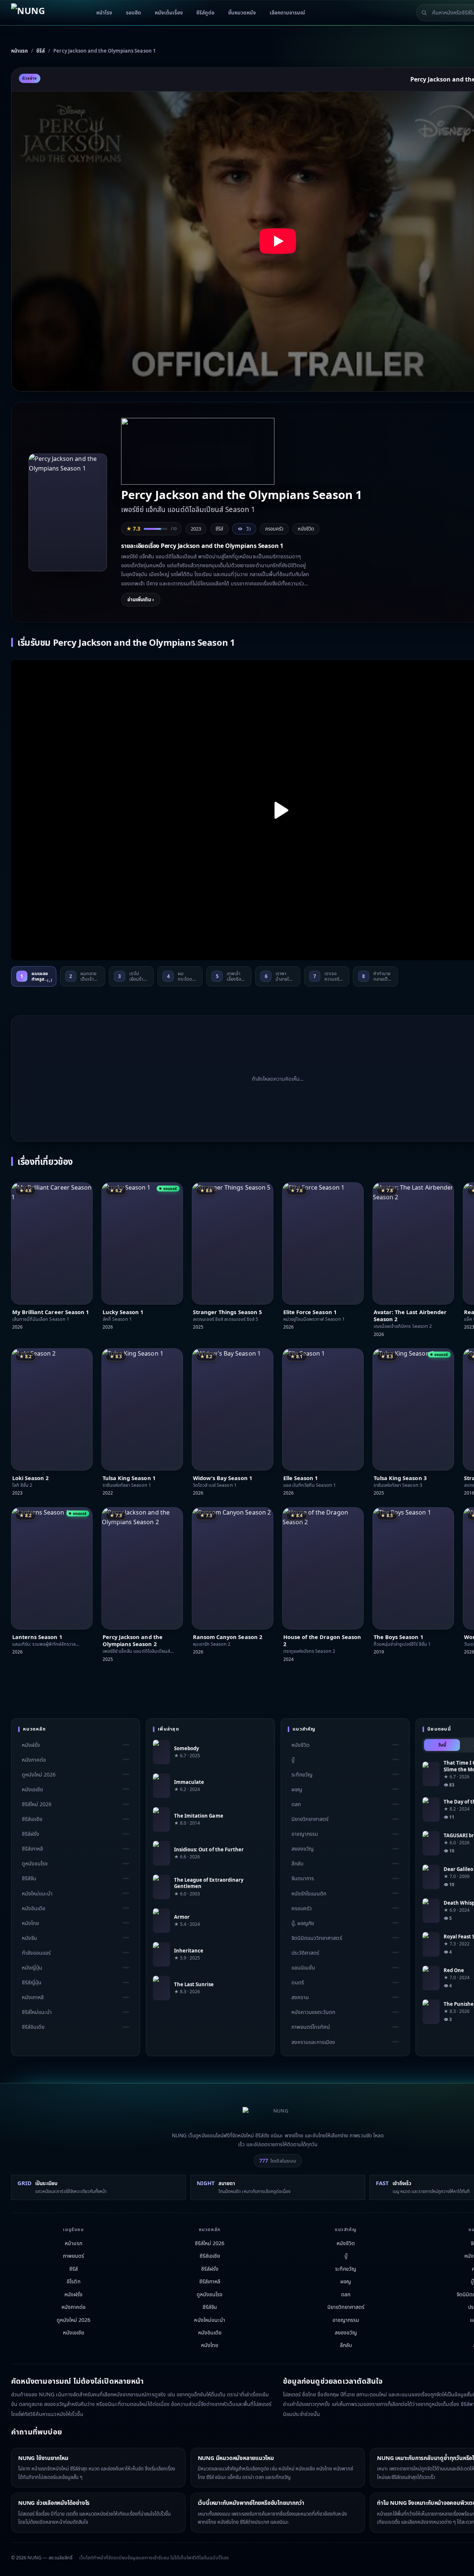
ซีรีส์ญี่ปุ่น (32, 1983)
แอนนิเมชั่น (303, 1967)
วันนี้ (442, 1745)
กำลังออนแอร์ (36, 1953)
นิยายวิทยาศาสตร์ (310, 1819)
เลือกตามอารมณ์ (287, 13)
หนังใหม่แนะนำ (37, 1893)
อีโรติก (73, 2281)
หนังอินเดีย (34, 1908)
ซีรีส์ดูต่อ (205, 13)
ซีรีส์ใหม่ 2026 (37, 1804)
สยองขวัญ (303, 1849)
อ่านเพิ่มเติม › (141, 599)
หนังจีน (29, 1938)
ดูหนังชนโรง (35, 1864)
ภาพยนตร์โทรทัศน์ (311, 2027)
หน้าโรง (104, 13)
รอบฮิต (133, 13)
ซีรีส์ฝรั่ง (31, 1834)
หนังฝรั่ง (31, 1745)
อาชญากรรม (305, 1834)
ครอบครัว (274, 529)
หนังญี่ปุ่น (32, 1967)
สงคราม (300, 1997)
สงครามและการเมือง (313, 2042)
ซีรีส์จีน (29, 1879)
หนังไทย (30, 1923)
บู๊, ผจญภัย (303, 1923)
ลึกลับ (297, 1864)
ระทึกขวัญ (302, 1774)
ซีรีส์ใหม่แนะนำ (37, 2012)
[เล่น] (278, 810)
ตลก (296, 1804)
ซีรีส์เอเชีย (32, 1819)
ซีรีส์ (74, 2269)
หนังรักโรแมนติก (309, 1893)
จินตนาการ (303, 1879)
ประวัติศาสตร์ (305, 1953)
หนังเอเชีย (32, 1789)
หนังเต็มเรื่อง (169, 13)
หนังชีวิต (306, 529)
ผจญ (297, 1789)
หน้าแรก (73, 2243)
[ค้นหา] (424, 13)
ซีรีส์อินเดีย (33, 2027)
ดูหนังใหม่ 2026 (39, 1774)
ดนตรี (298, 1983)
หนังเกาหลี (33, 1997)
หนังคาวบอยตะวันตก (313, 2012)
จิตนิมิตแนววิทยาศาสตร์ (317, 1938)
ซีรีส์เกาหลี (32, 1849)
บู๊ (293, 1760)
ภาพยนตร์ (74, 2256)
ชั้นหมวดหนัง (242, 13)
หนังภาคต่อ (34, 1760)
